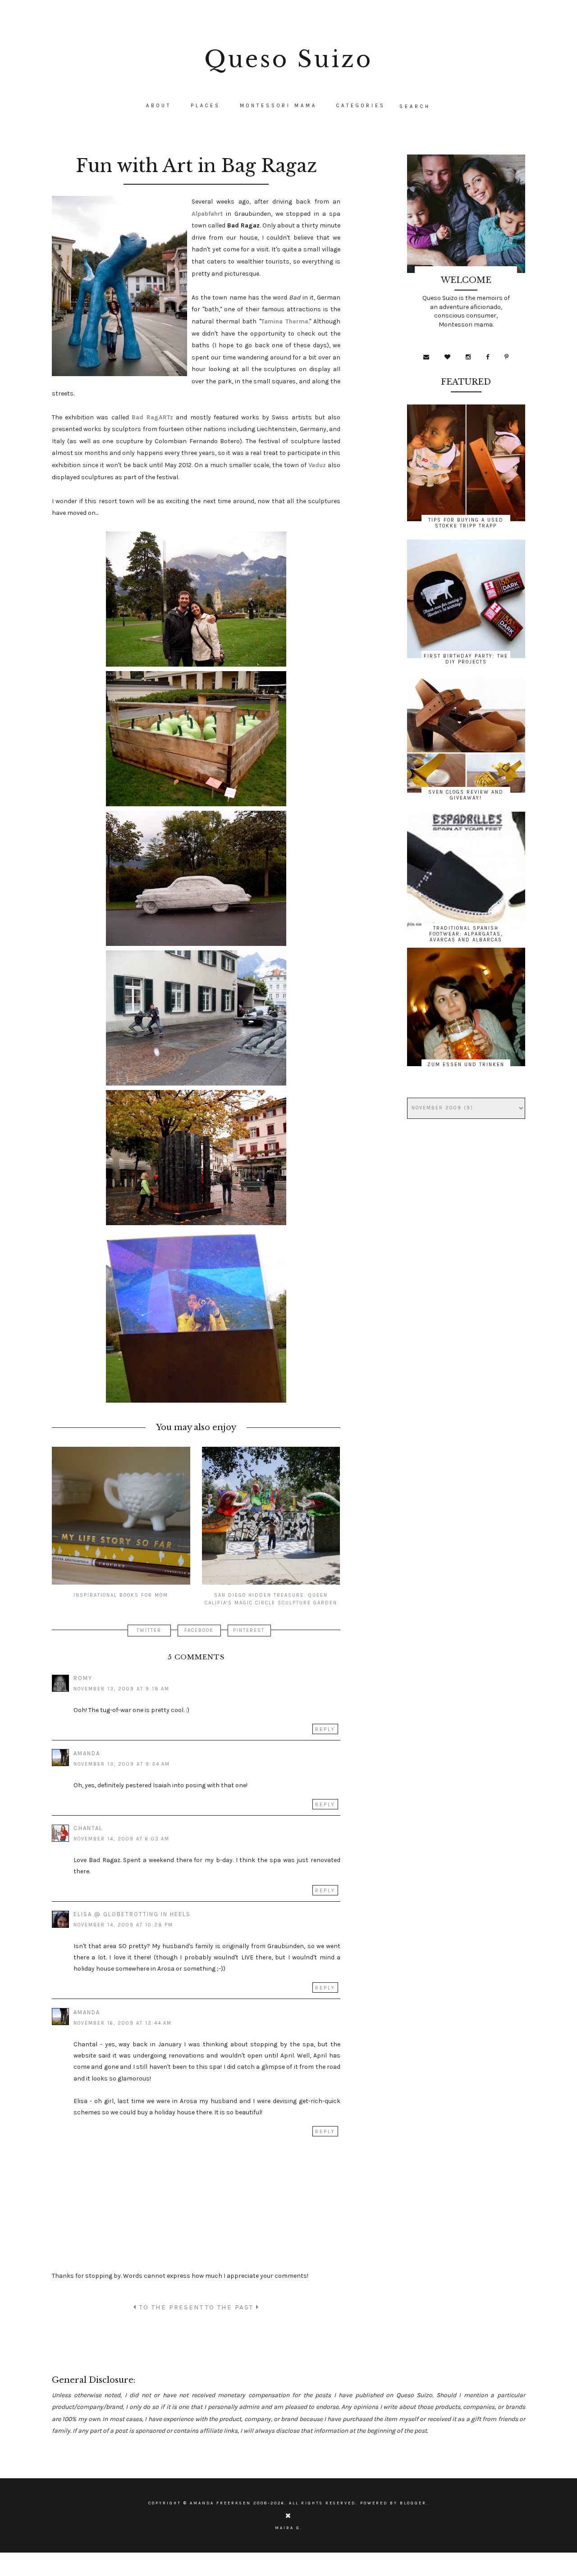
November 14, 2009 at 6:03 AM (121, 1839)
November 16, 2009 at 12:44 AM (123, 2023)
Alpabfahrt (207, 214)
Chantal (88, 1828)
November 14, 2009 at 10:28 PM (123, 1925)
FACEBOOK (199, 1630)
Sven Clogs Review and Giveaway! (466, 795)
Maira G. (289, 2528)
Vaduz (317, 465)
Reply (325, 1729)
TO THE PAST (231, 2307)
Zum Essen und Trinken (466, 1065)
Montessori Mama (278, 106)
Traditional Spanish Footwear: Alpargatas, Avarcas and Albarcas (466, 934)
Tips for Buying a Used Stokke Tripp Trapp (466, 523)
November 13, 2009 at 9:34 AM (122, 1764)
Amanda (87, 1753)
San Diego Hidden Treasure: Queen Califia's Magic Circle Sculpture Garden (271, 1599)
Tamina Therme (285, 321)
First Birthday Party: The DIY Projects (466, 659)
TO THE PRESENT (170, 2307)
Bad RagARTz (152, 417)
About (159, 106)
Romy (83, 1678)
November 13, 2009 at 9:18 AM (121, 1689)
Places (206, 106)
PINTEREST (249, 1630)
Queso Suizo (288, 59)
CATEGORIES (361, 106)
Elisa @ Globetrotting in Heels (132, 1914)
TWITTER (149, 1630)
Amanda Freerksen (220, 2503)
